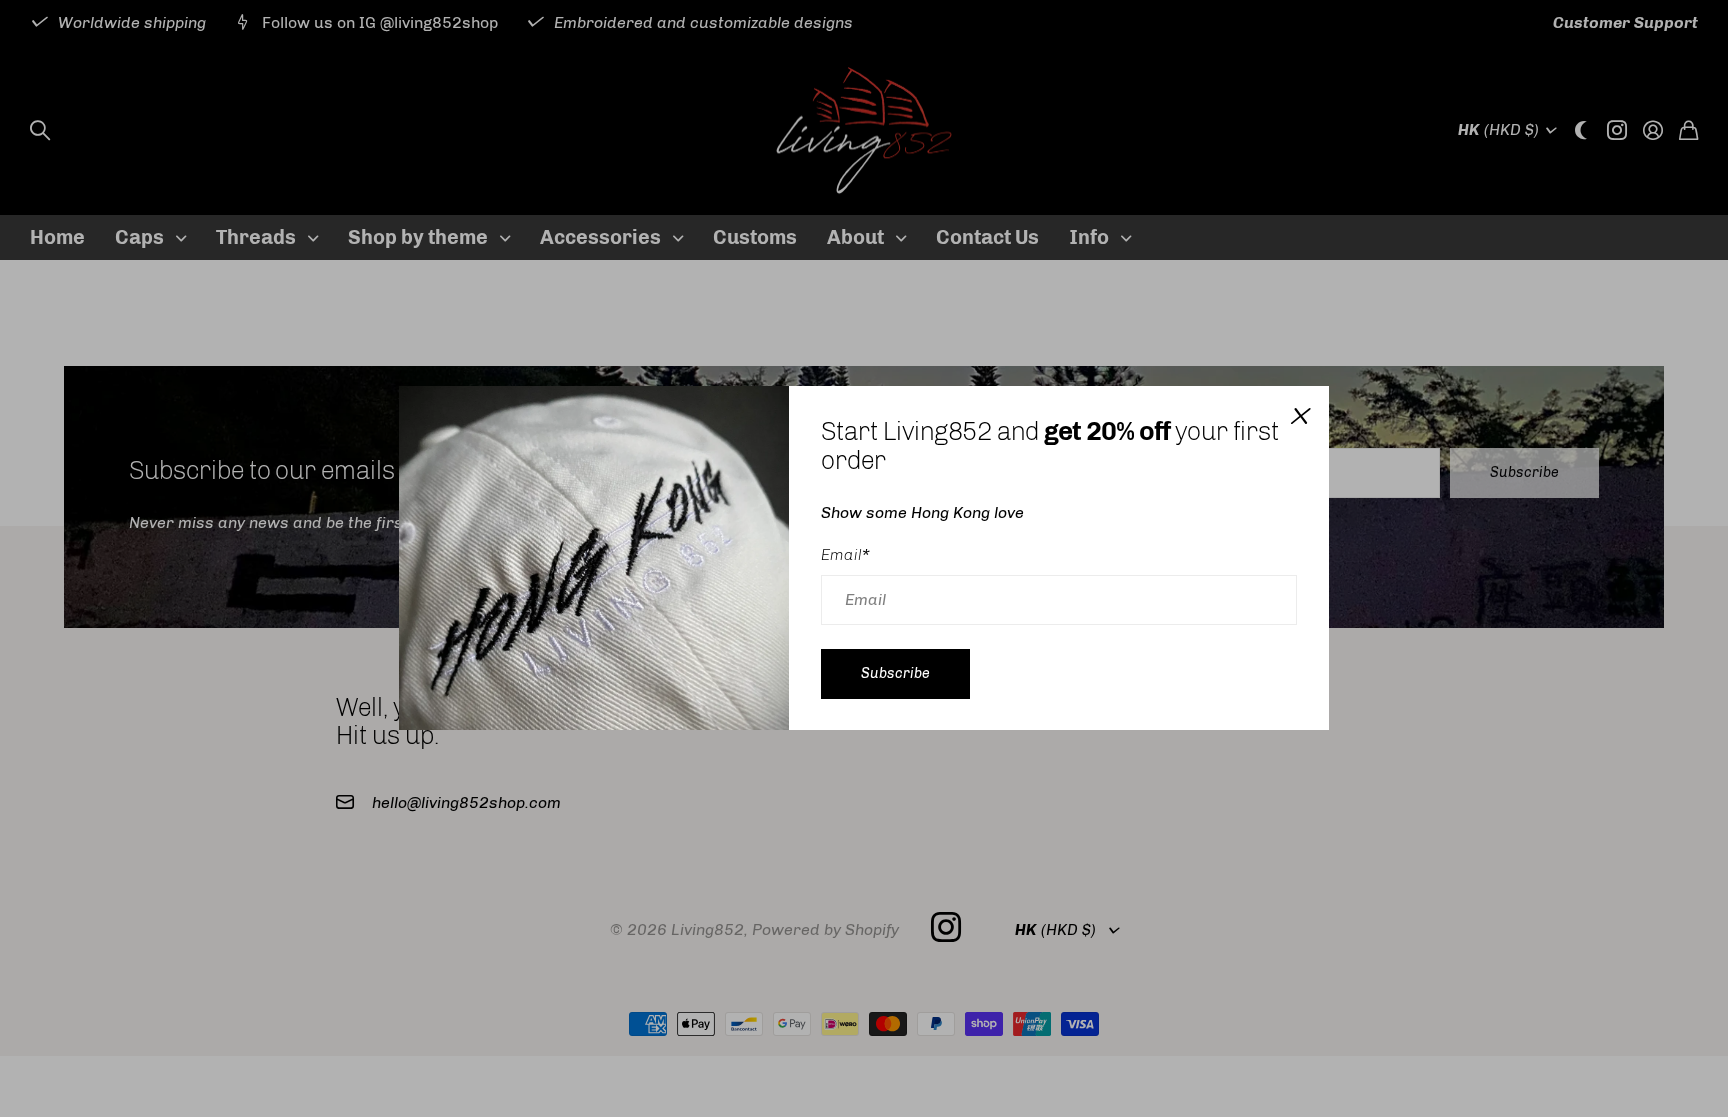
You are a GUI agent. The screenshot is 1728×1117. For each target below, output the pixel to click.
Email (845, 554)
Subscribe (895, 673)
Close (1299, 416)
